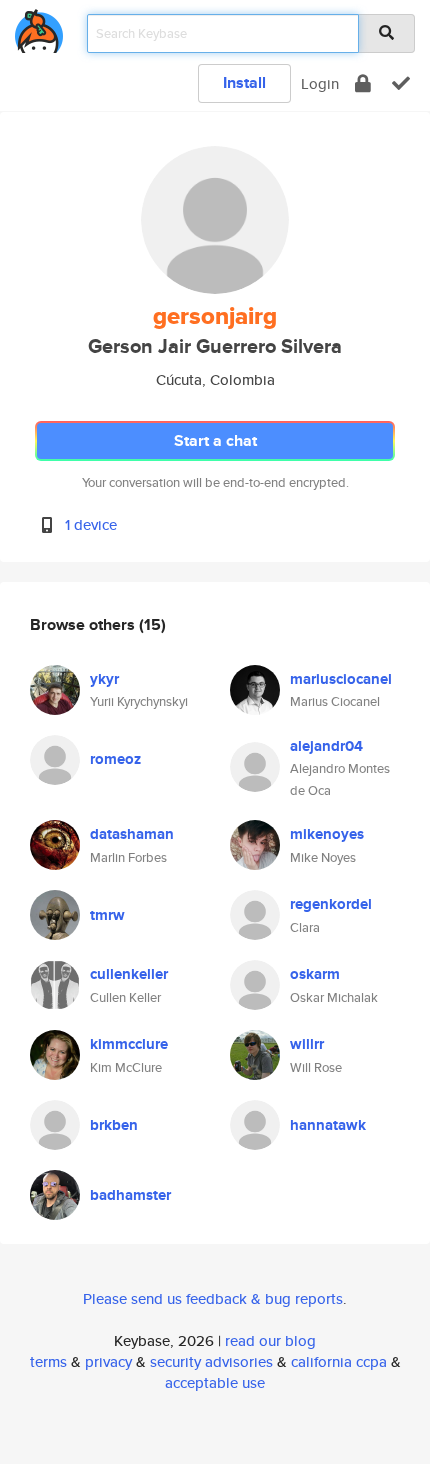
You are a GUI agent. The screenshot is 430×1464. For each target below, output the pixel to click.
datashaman (132, 834)
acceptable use (215, 1382)
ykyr (104, 679)
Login (320, 83)
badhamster (130, 1195)
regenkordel (331, 904)
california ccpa (339, 1361)
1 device (91, 524)
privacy (108, 1361)
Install (244, 82)
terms (48, 1361)
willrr (307, 1044)
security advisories (211, 1361)
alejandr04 (326, 746)
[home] (39, 27)
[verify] (401, 83)
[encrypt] (363, 83)
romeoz (115, 759)
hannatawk (328, 1125)
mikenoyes (327, 834)
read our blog (270, 1340)
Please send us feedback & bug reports (213, 1298)
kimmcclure (129, 1044)
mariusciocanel (341, 679)
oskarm (315, 974)
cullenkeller (129, 974)
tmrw (107, 915)
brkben (114, 1125)
